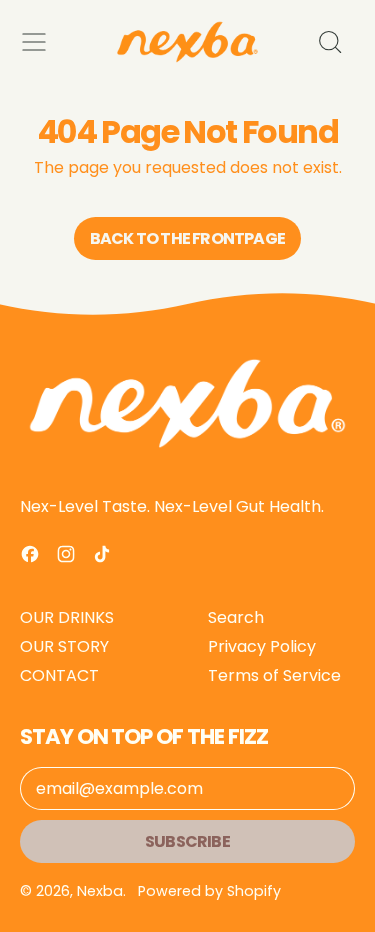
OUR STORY (64, 646)
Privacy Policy (262, 646)
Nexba (100, 891)
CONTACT (59, 675)
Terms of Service (274, 675)
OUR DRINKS (67, 617)
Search (236, 617)
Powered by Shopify (209, 891)
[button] (329, 42)
